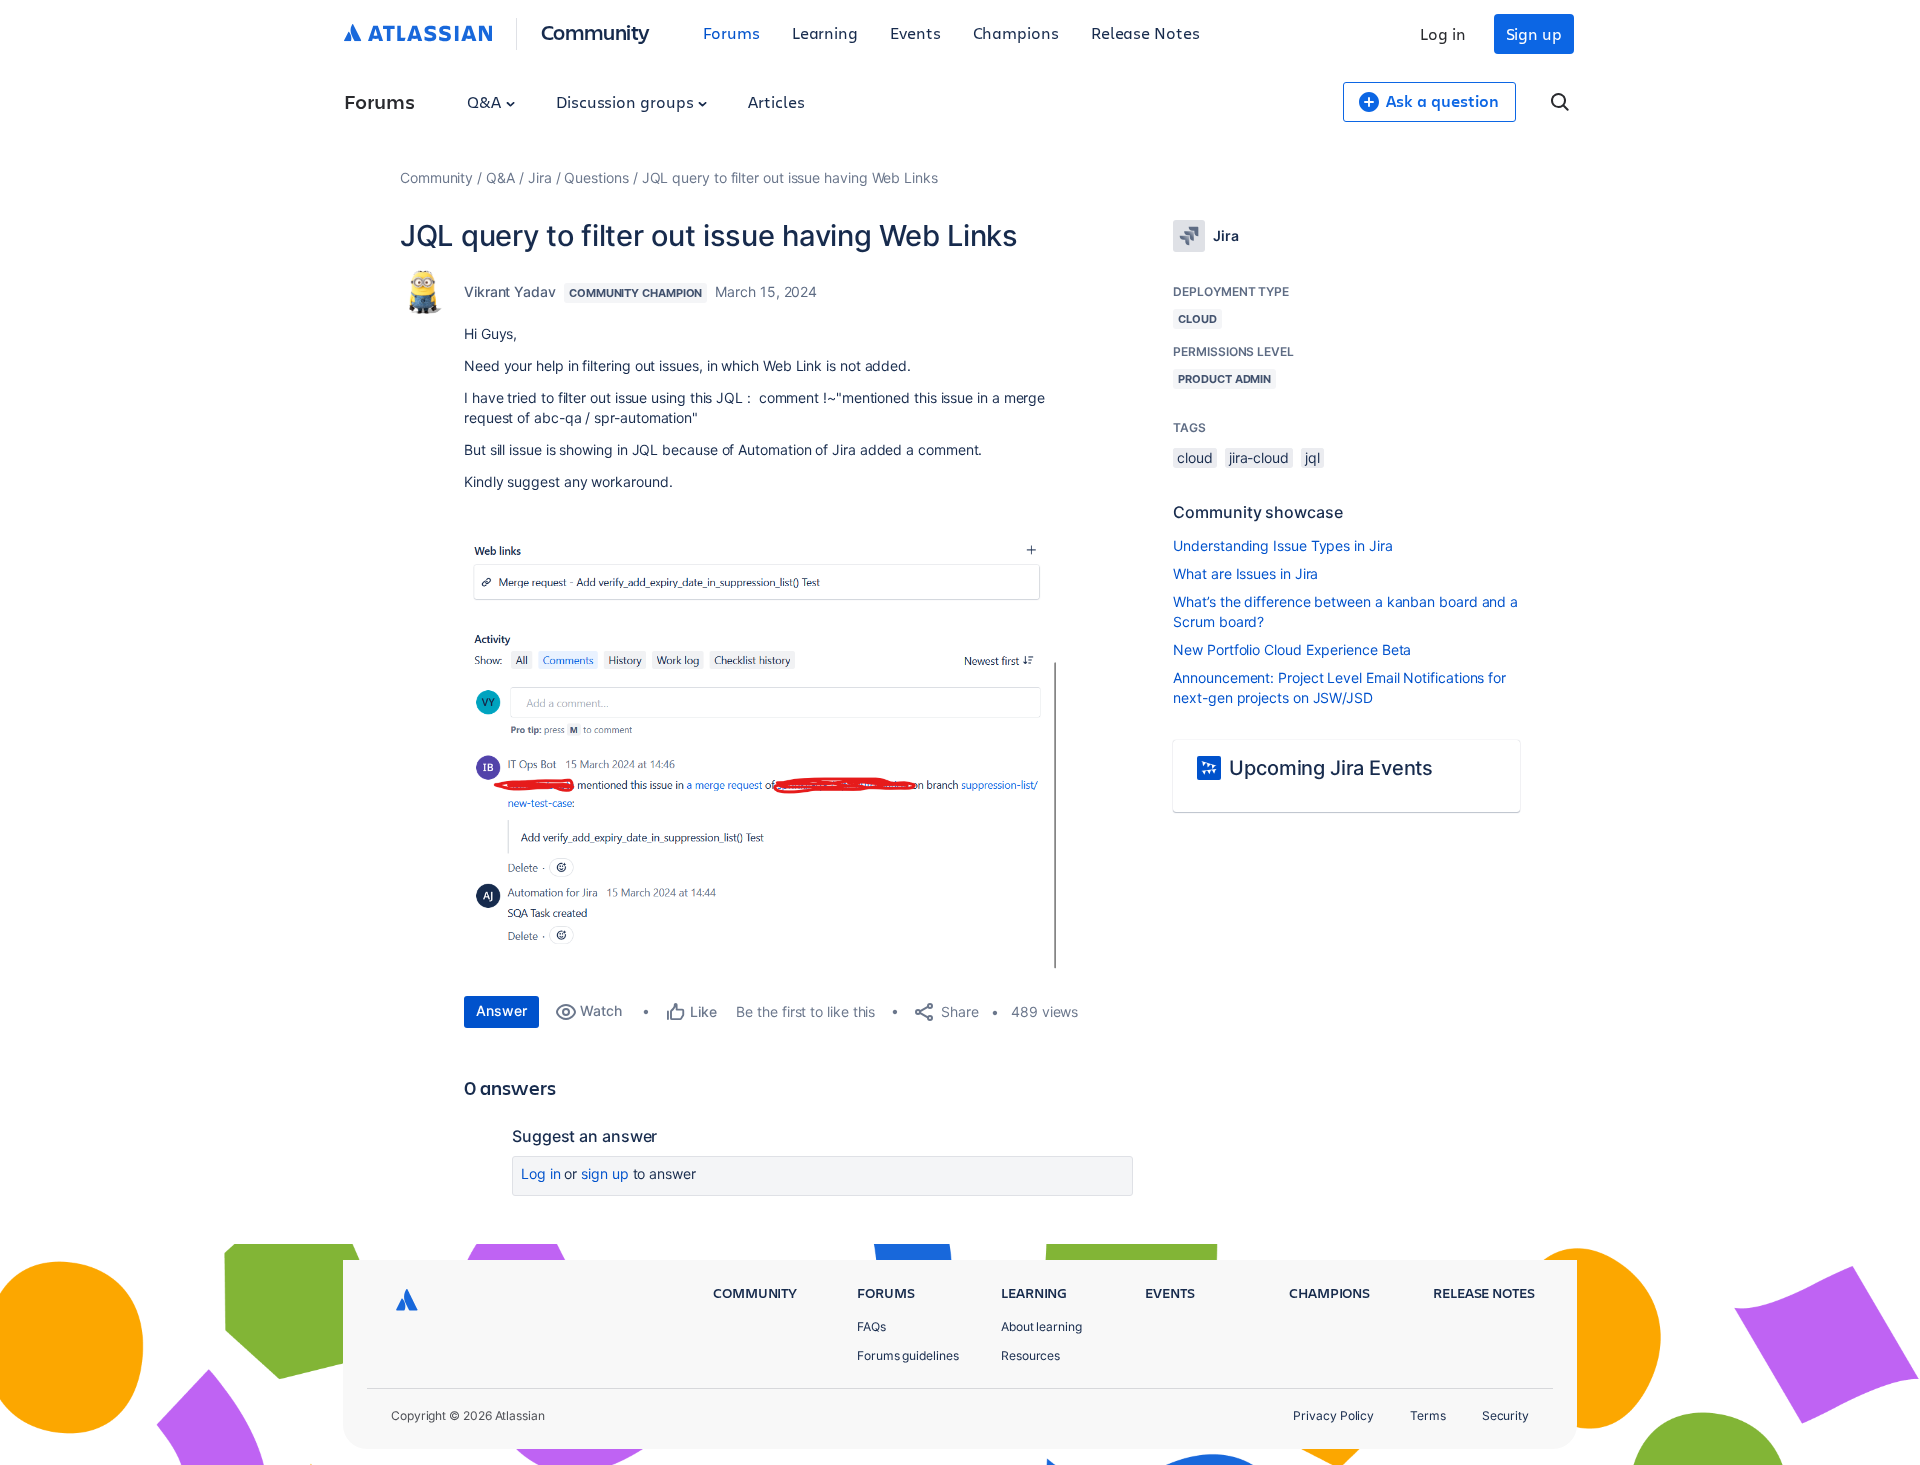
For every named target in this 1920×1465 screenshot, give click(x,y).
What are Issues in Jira (1245, 573)
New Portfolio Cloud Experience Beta (1292, 649)
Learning (825, 32)
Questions (596, 177)
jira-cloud (1259, 457)
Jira (540, 177)
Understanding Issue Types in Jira (1282, 545)
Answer (501, 1010)
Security (1505, 1415)
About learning (1041, 1326)
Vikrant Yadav (510, 291)
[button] (764, 755)
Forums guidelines (908, 1355)
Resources (1030, 1355)
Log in (1443, 33)
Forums (731, 32)
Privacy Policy (1333, 1415)
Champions (1016, 32)
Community (595, 31)
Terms (1428, 1415)
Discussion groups (627, 101)
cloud (1195, 457)
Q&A (486, 101)
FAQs (871, 1326)
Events (915, 32)
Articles (776, 101)
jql (1312, 457)
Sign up (1534, 33)
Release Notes (1145, 32)
